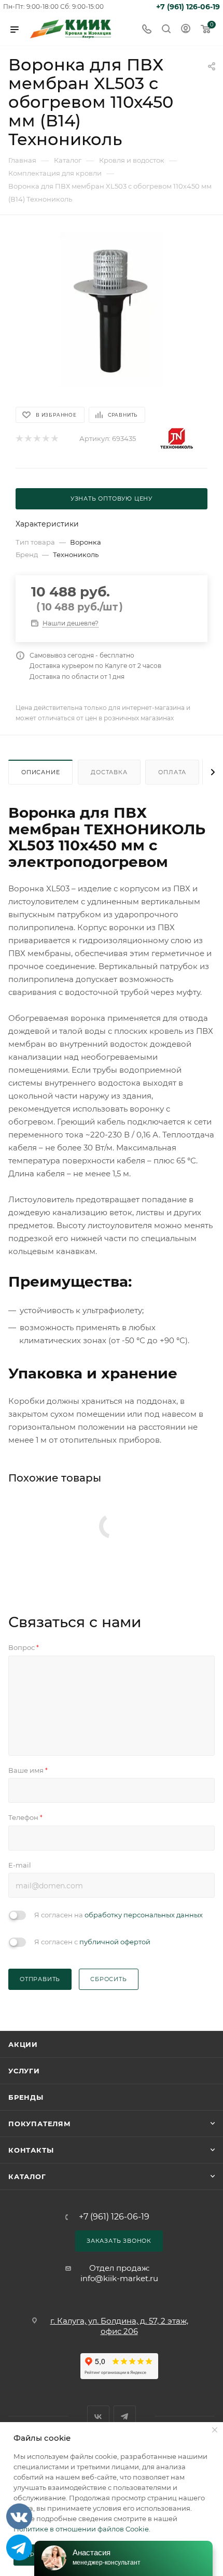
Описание (40, 772)
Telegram (125, 2417)
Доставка (109, 772)
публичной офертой (115, 1942)
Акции (23, 2044)
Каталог (27, 2176)
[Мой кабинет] (186, 30)
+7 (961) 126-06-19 (188, 7)
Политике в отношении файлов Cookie (81, 2529)
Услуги (24, 2071)
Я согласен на (119, 1915)
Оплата (172, 772)
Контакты (31, 2150)
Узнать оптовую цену (112, 499)
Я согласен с (92, 1942)
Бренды (26, 2097)
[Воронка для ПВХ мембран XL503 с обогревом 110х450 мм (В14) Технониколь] (112, 310)
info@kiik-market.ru (119, 2278)
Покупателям (40, 2124)
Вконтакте (98, 2417)
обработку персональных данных (144, 1915)
